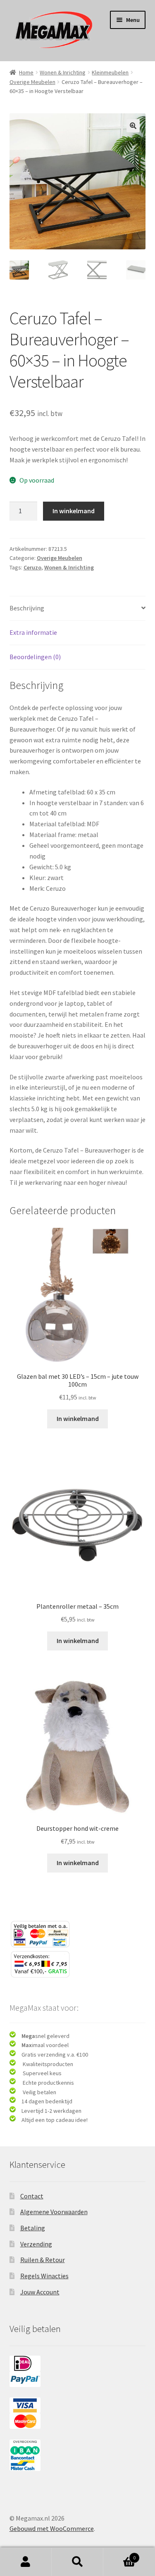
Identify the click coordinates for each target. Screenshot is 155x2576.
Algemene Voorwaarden (54, 2212)
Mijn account (26, 2562)
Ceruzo (32, 567)
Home (26, 72)
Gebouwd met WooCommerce (52, 2528)
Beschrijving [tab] (27, 608)
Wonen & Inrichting (63, 72)
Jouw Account (40, 2292)
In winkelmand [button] (78, 1418)
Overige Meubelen (32, 82)
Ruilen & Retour (43, 2260)
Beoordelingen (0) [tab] (35, 657)
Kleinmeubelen (110, 72)
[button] (133, 126)
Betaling (33, 2228)
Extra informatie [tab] (33, 632)
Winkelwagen (119, 2555)
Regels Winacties (44, 2276)
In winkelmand (74, 511)
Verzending (36, 2244)
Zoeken (77, 2562)
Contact (32, 2196)
